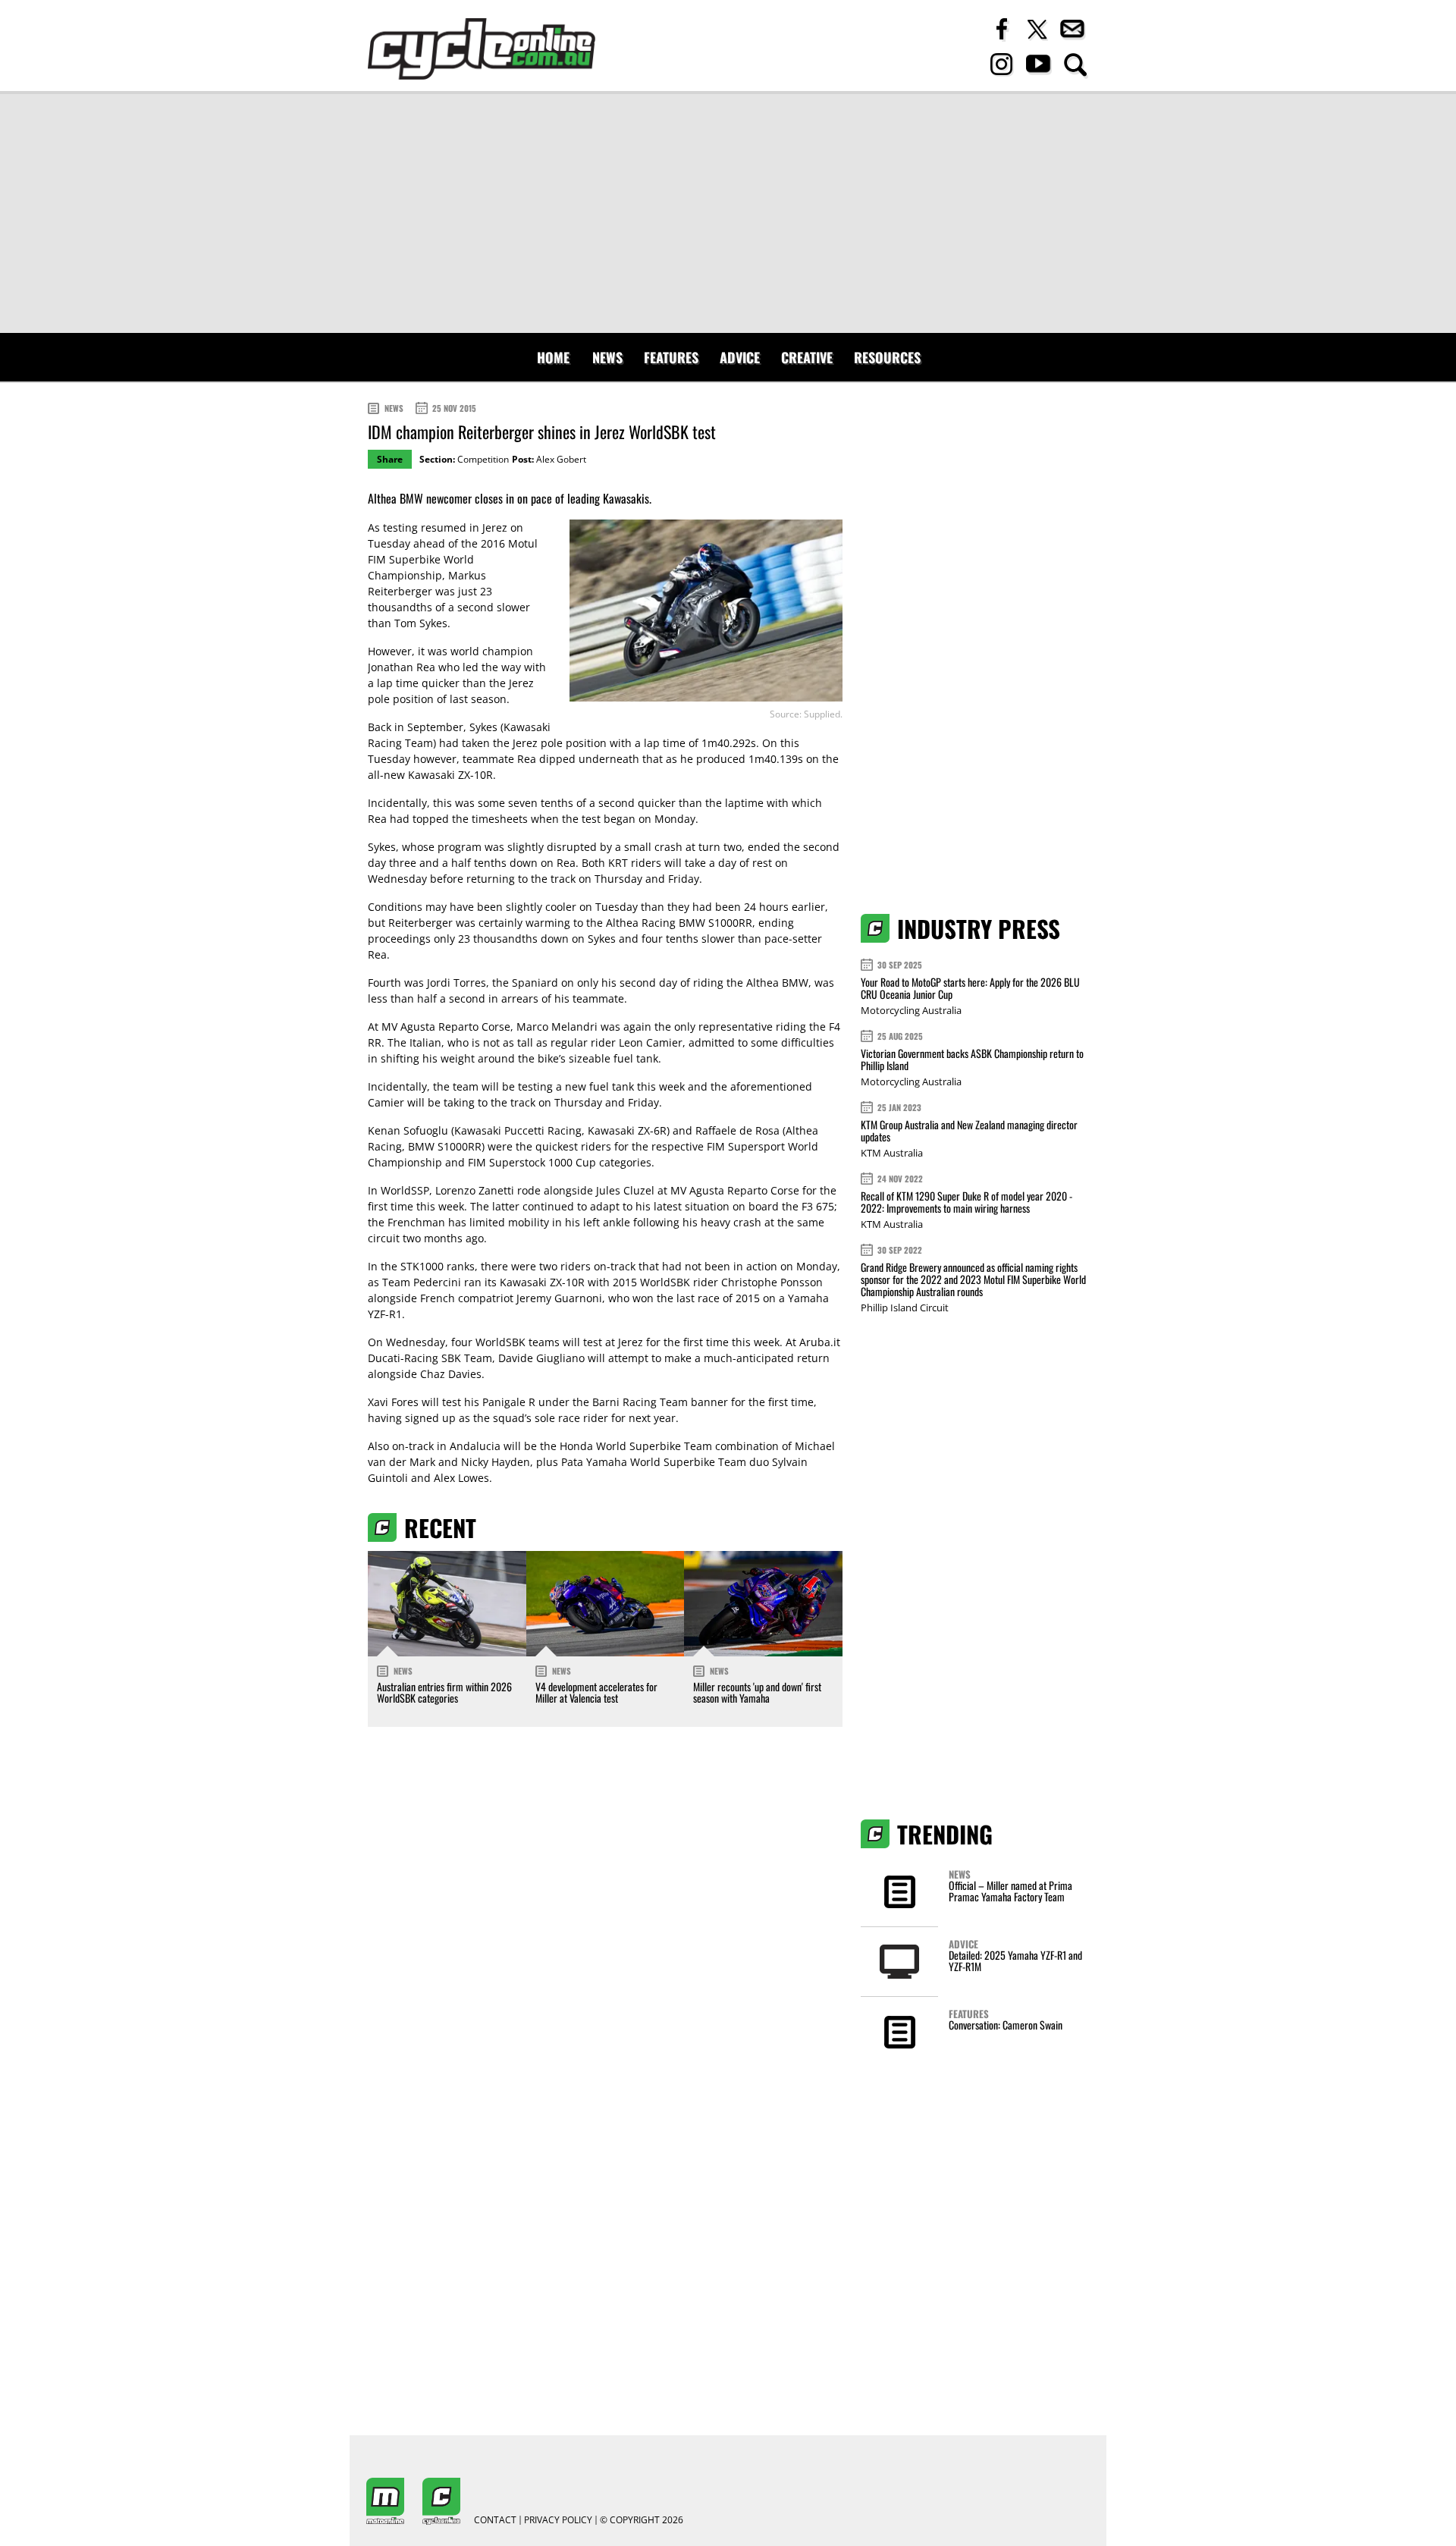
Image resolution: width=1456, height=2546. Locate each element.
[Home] (482, 49)
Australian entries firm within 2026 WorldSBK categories (444, 1692)
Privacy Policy (558, 2520)
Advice (740, 357)
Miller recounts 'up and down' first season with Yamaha (757, 1692)
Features (671, 357)
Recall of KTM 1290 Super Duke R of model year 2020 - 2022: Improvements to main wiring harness (966, 1202)
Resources (887, 357)
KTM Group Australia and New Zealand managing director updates (969, 1130)
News (607, 357)
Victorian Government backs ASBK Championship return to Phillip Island (972, 1059)
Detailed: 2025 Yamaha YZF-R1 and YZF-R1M (1015, 1961)
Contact (495, 2520)
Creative (807, 357)
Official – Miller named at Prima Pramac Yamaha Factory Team (1010, 1891)
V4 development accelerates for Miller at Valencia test (596, 1692)
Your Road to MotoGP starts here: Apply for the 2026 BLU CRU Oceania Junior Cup (970, 988)
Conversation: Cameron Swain (1006, 2025)
